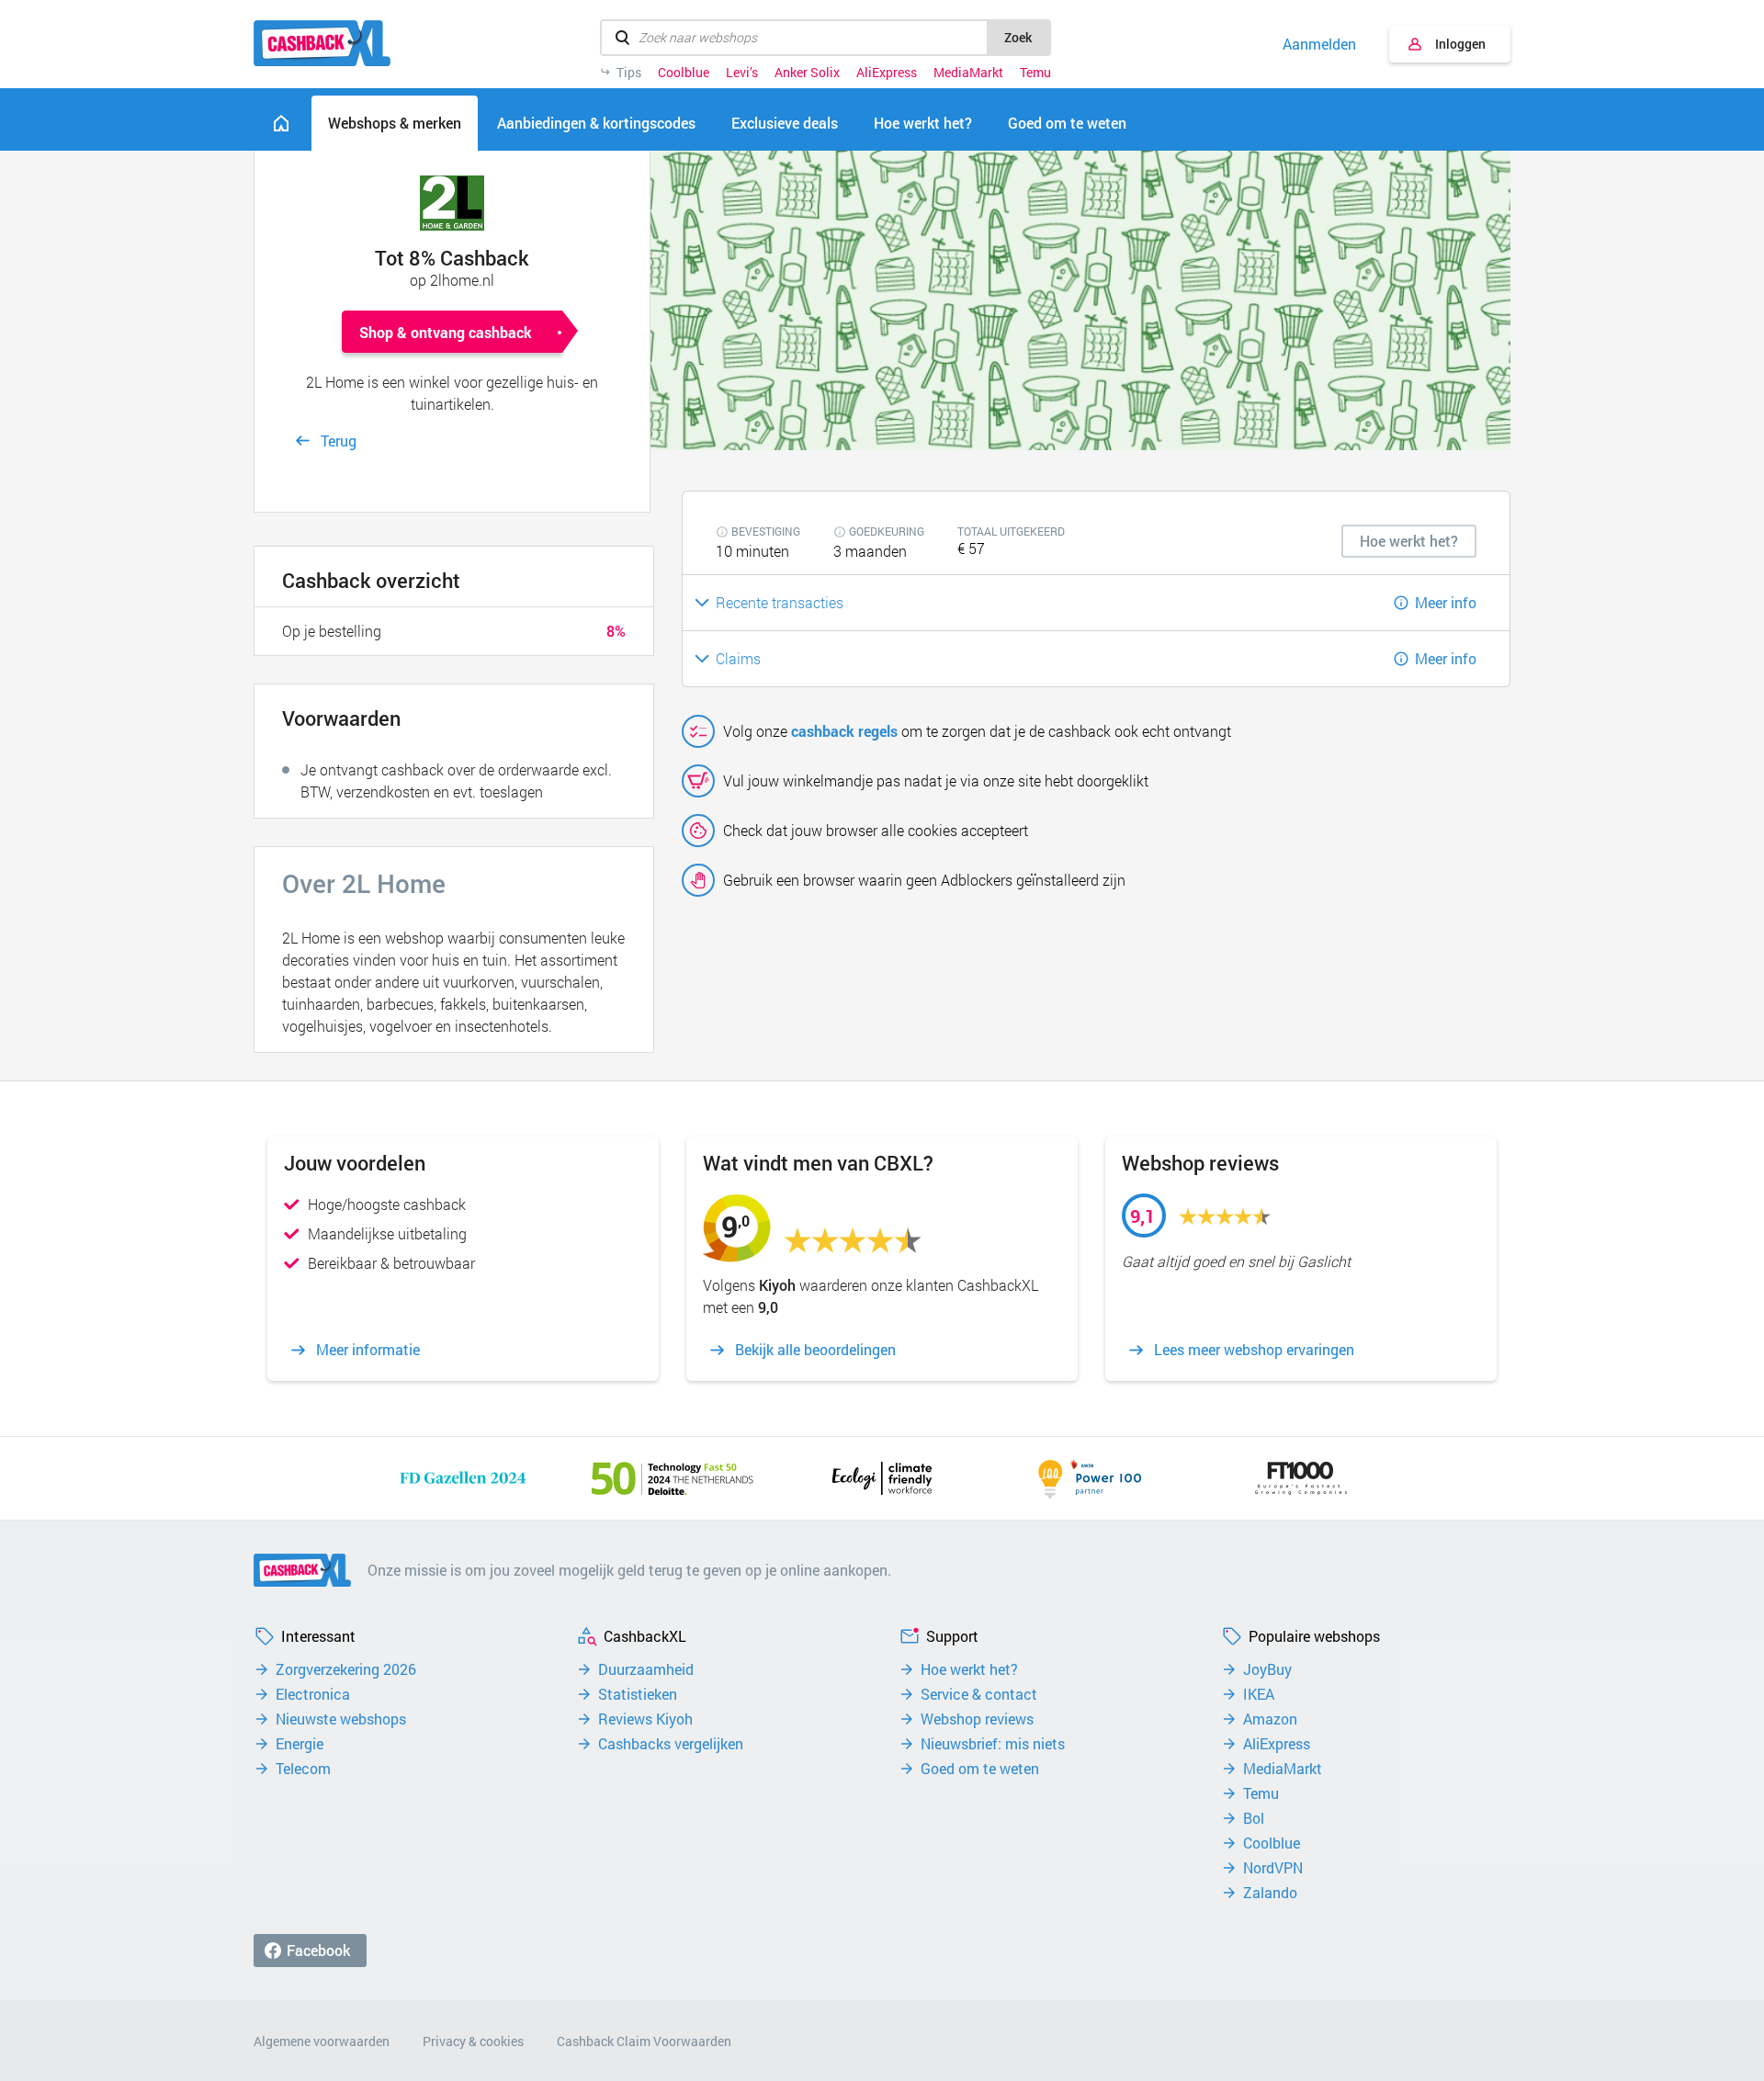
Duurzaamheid (646, 1669)
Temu (1035, 73)
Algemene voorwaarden (322, 2041)
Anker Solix (807, 73)
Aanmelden (1319, 44)
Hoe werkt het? (969, 1669)
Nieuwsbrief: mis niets (993, 1744)
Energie (300, 1744)
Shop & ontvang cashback (446, 332)
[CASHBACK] (322, 43)
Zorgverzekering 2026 (346, 1669)
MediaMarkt (968, 73)
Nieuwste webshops (341, 1719)
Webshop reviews (977, 1719)
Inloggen (1460, 44)
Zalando (1270, 1893)
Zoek (1018, 37)
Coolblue (684, 73)
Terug (339, 441)
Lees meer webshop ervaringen (1254, 1350)
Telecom (303, 1769)
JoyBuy (1267, 1669)
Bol (1254, 1818)
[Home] (281, 123)
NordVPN (1273, 1868)
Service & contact (979, 1694)
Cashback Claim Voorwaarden (644, 2041)
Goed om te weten (980, 1769)
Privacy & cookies (473, 2041)
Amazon (1270, 1719)
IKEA (1259, 1694)
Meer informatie (368, 1350)
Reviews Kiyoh (645, 1719)
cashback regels (844, 731)
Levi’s (742, 73)
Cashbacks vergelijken (671, 1744)
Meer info (1446, 602)
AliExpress (887, 73)
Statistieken (638, 1694)
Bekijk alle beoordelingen (815, 1350)
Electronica (313, 1694)
